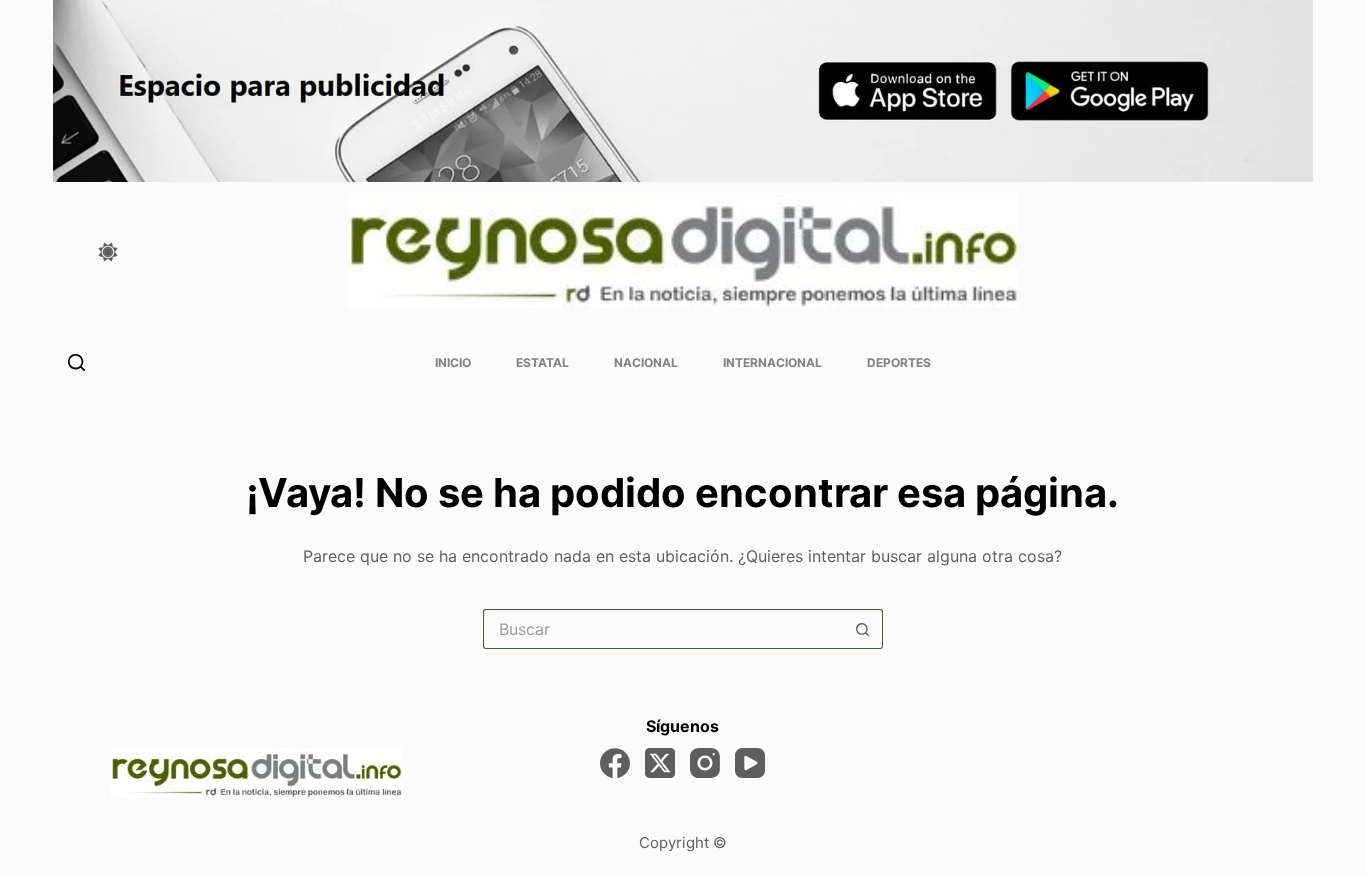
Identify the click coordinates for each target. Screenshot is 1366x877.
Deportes (899, 362)
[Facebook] (615, 763)
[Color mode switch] (108, 252)
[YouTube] (750, 763)
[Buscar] (76, 362)
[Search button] (863, 629)
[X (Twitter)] (660, 763)
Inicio (453, 362)
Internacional (772, 362)
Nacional (646, 362)
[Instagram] (705, 763)
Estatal (542, 362)
